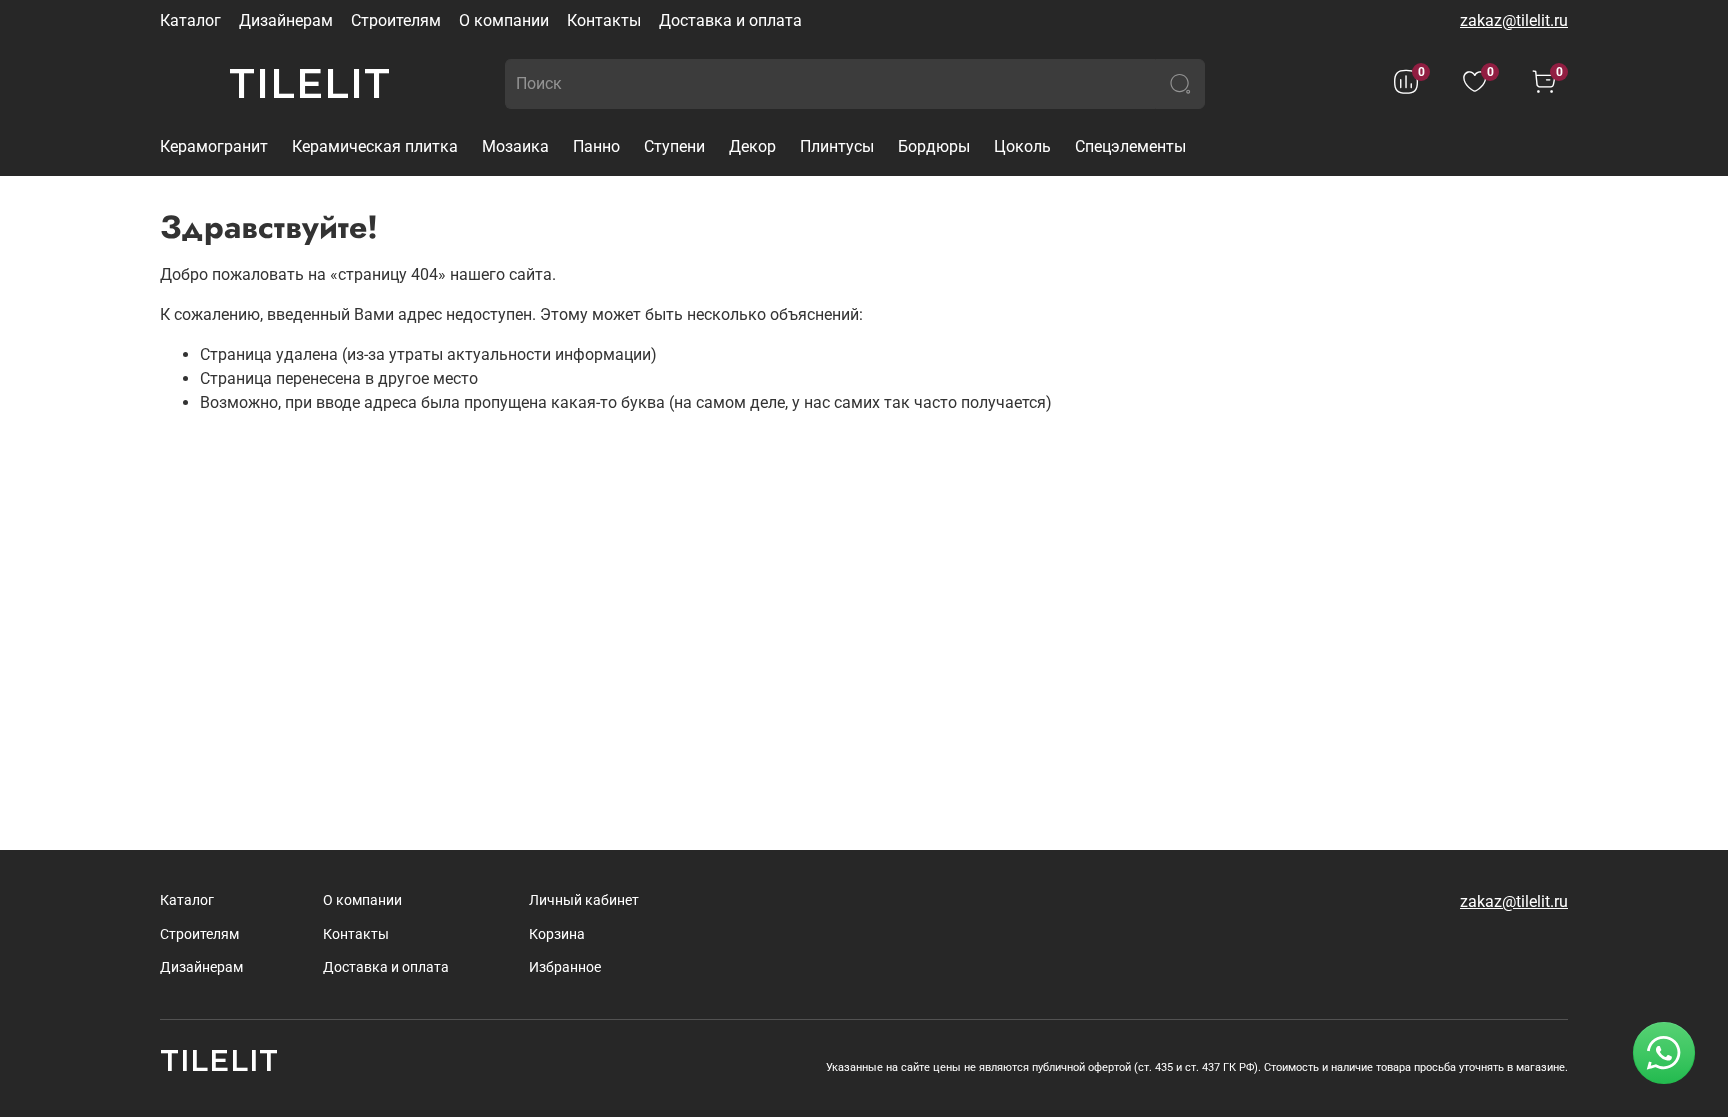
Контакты (604, 20)
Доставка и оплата (730, 20)
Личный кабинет (584, 900)
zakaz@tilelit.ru (1514, 20)
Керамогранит (214, 146)
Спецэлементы (1130, 146)
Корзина (557, 934)
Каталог (190, 20)
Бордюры (934, 146)
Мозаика (515, 146)
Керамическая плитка (375, 146)
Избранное (565, 967)
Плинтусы (837, 146)
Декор (752, 146)
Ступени (674, 146)
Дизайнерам (286, 20)
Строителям (396, 20)
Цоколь (1022, 146)
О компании (504, 20)
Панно (596, 146)
